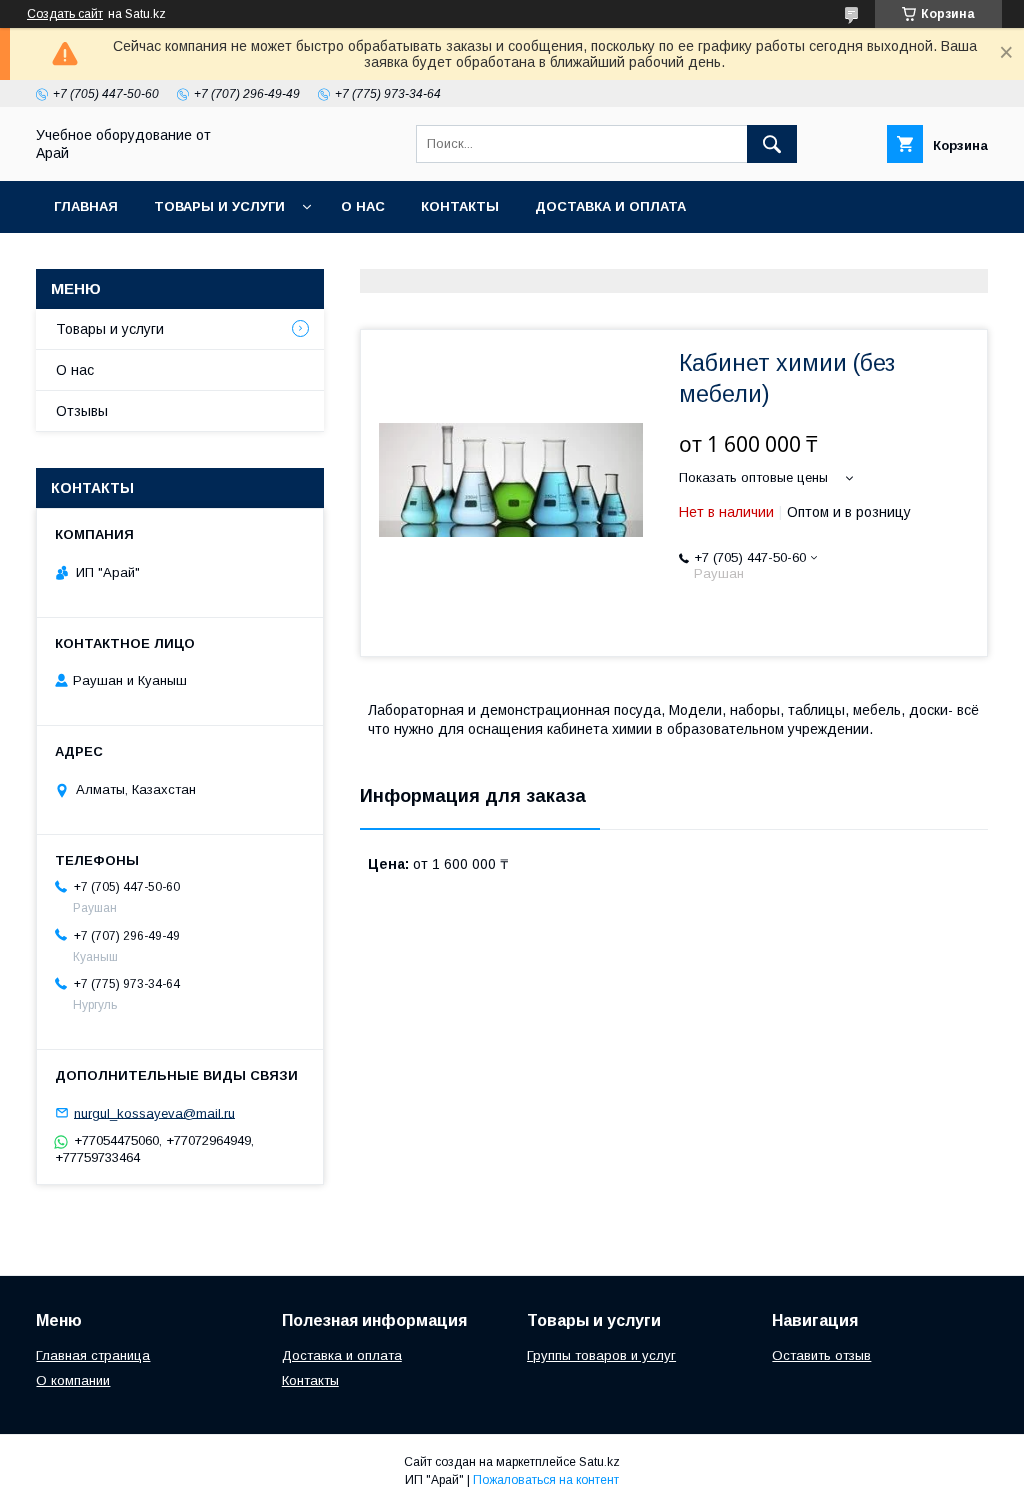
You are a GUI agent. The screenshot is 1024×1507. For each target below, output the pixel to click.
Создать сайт (65, 14)
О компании (73, 1380)
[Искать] (772, 144)
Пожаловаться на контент (546, 1480)
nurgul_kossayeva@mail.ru (154, 1112)
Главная (86, 206)
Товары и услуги (219, 206)
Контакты (460, 206)
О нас (363, 206)
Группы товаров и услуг (601, 1355)
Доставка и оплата (610, 206)
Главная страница (93, 1355)
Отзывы (82, 411)
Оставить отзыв (821, 1355)
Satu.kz (599, 1462)
